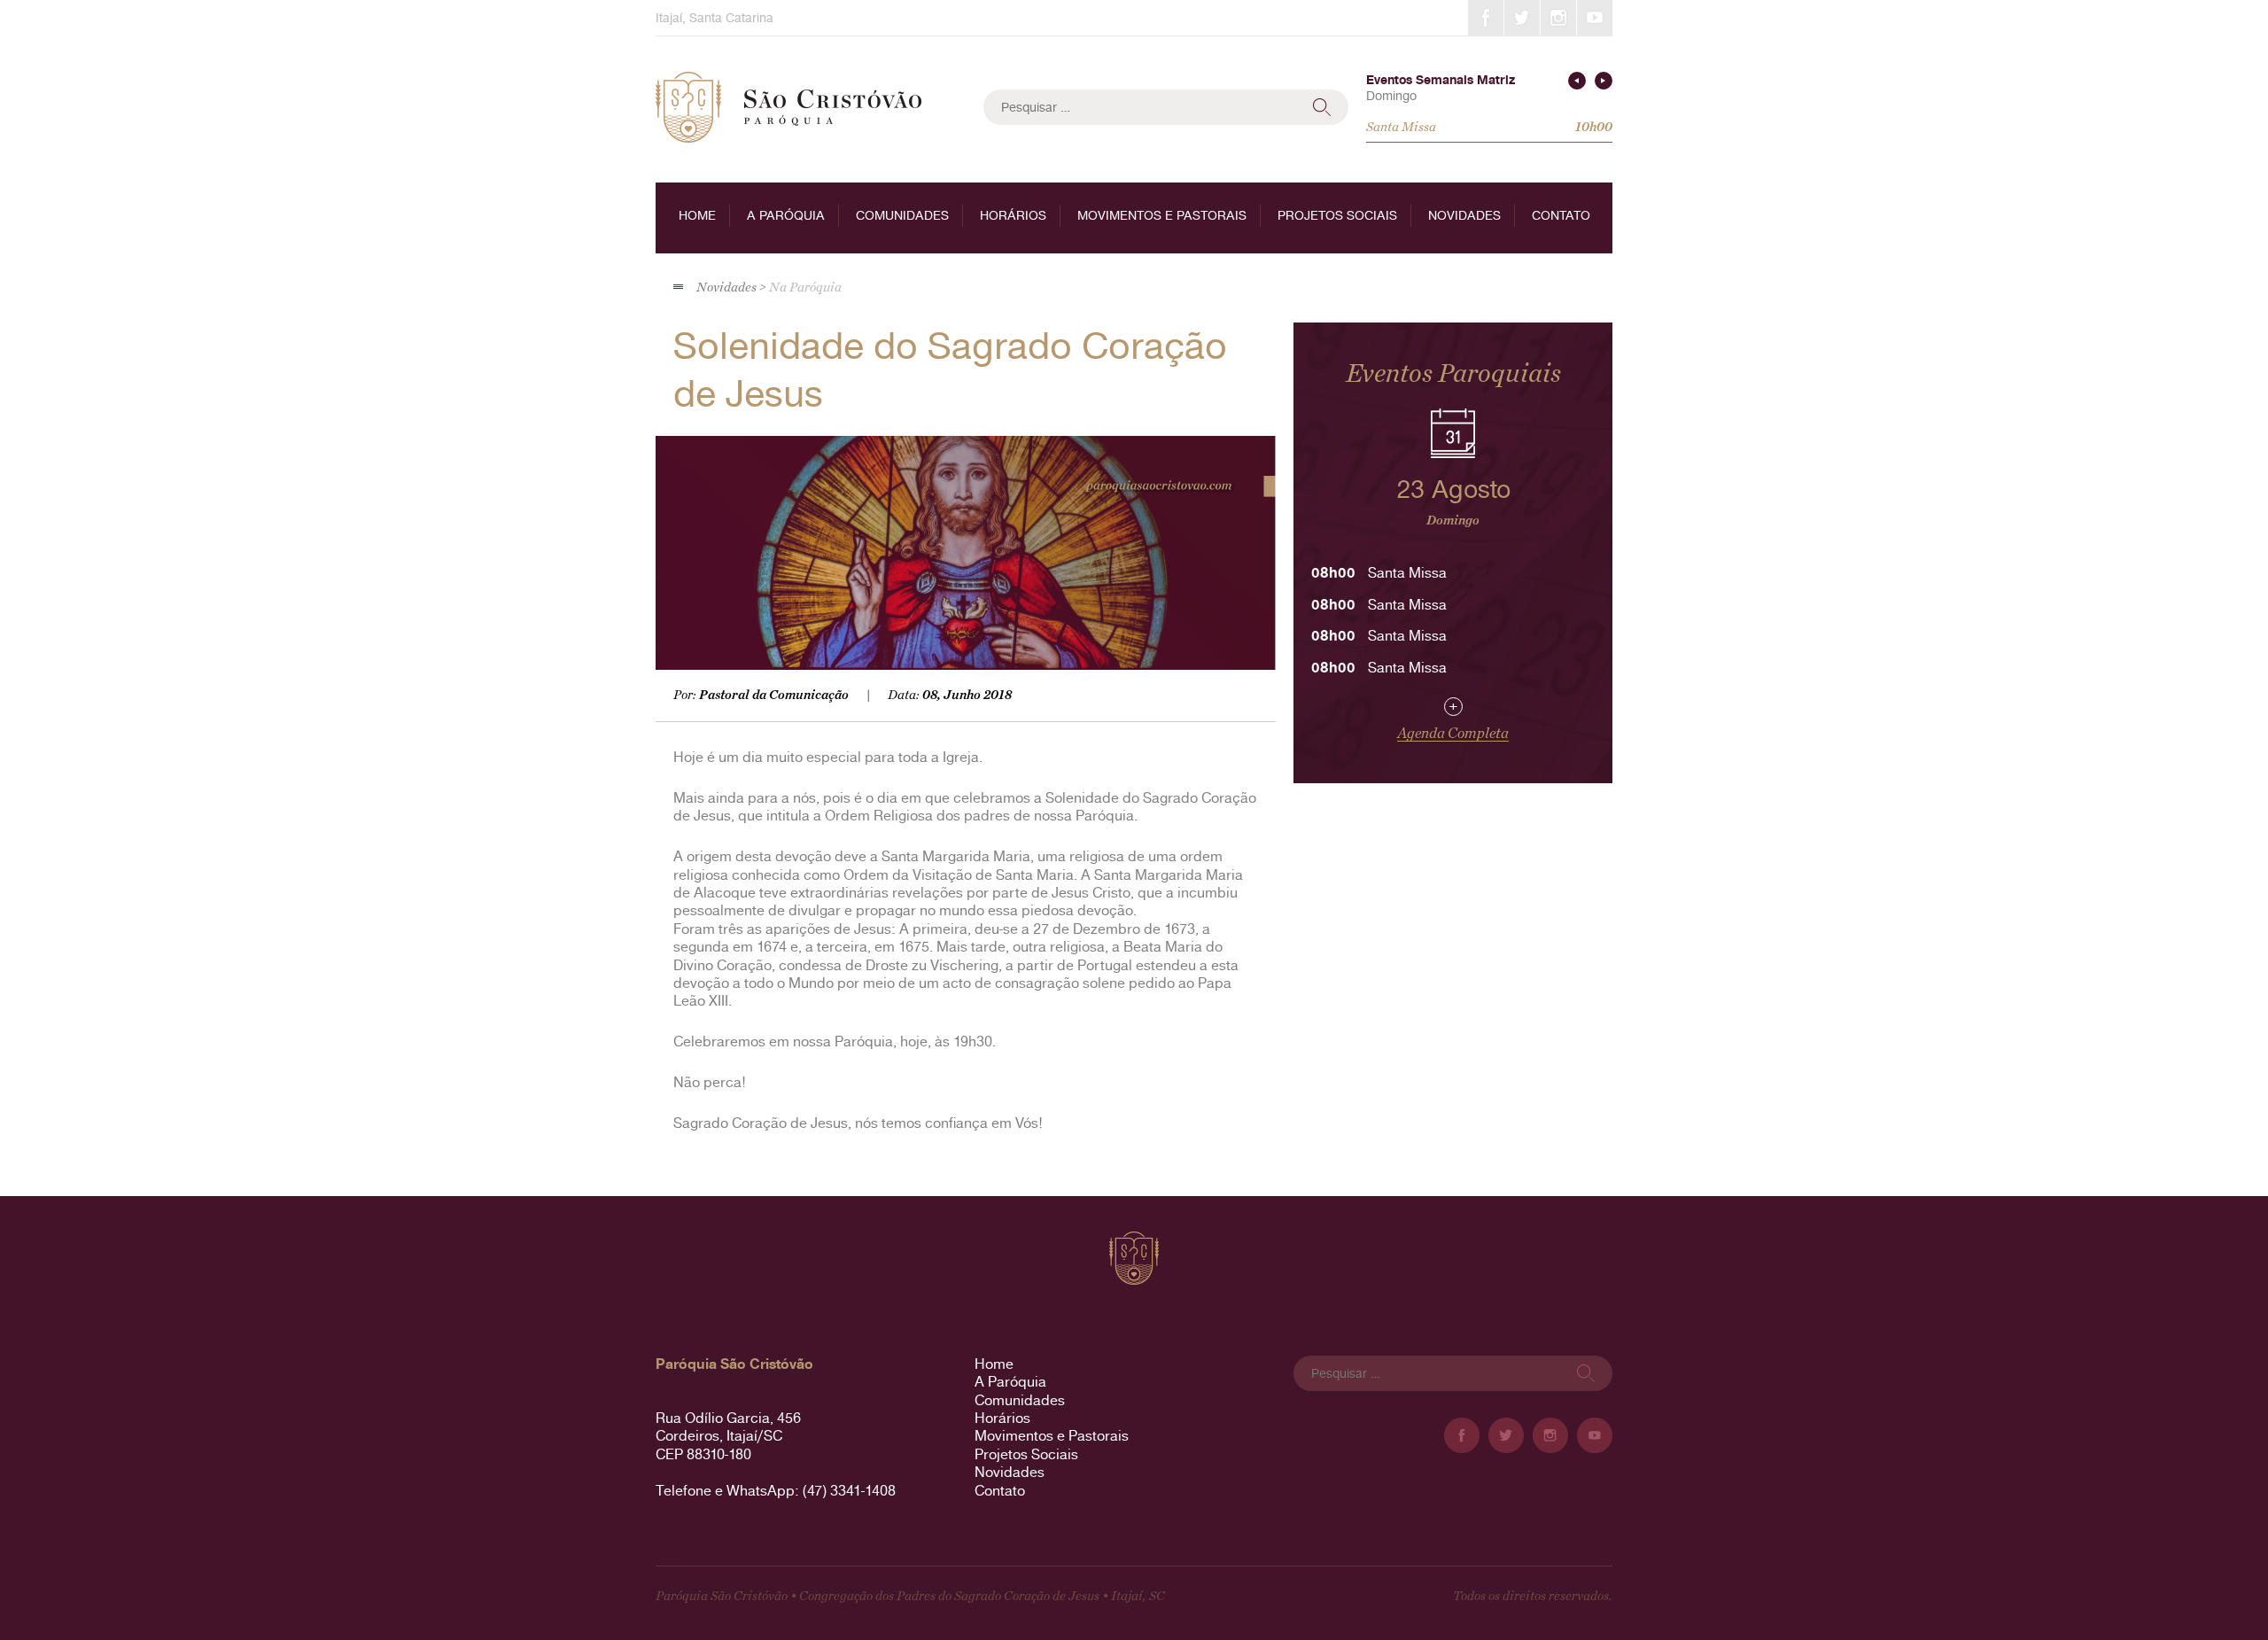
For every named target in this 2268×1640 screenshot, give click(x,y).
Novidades (1464, 215)
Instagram (1558, 18)
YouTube (1595, 18)
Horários (1013, 215)
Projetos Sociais (1337, 215)
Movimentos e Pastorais (1162, 215)
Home (697, 215)
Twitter (1522, 18)
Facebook (1486, 18)
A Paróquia (786, 215)
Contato (1561, 215)
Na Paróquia (805, 288)
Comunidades (902, 215)
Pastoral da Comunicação (774, 695)
